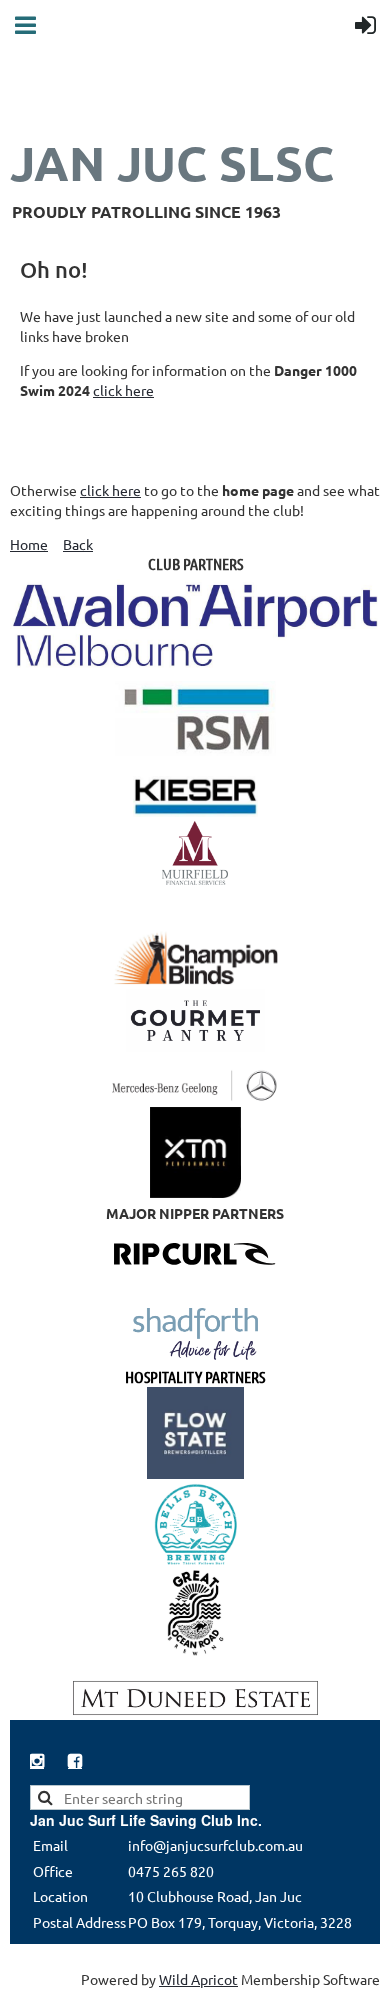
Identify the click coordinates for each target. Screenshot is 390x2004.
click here (123, 390)
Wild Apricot (198, 1979)
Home (29, 544)
